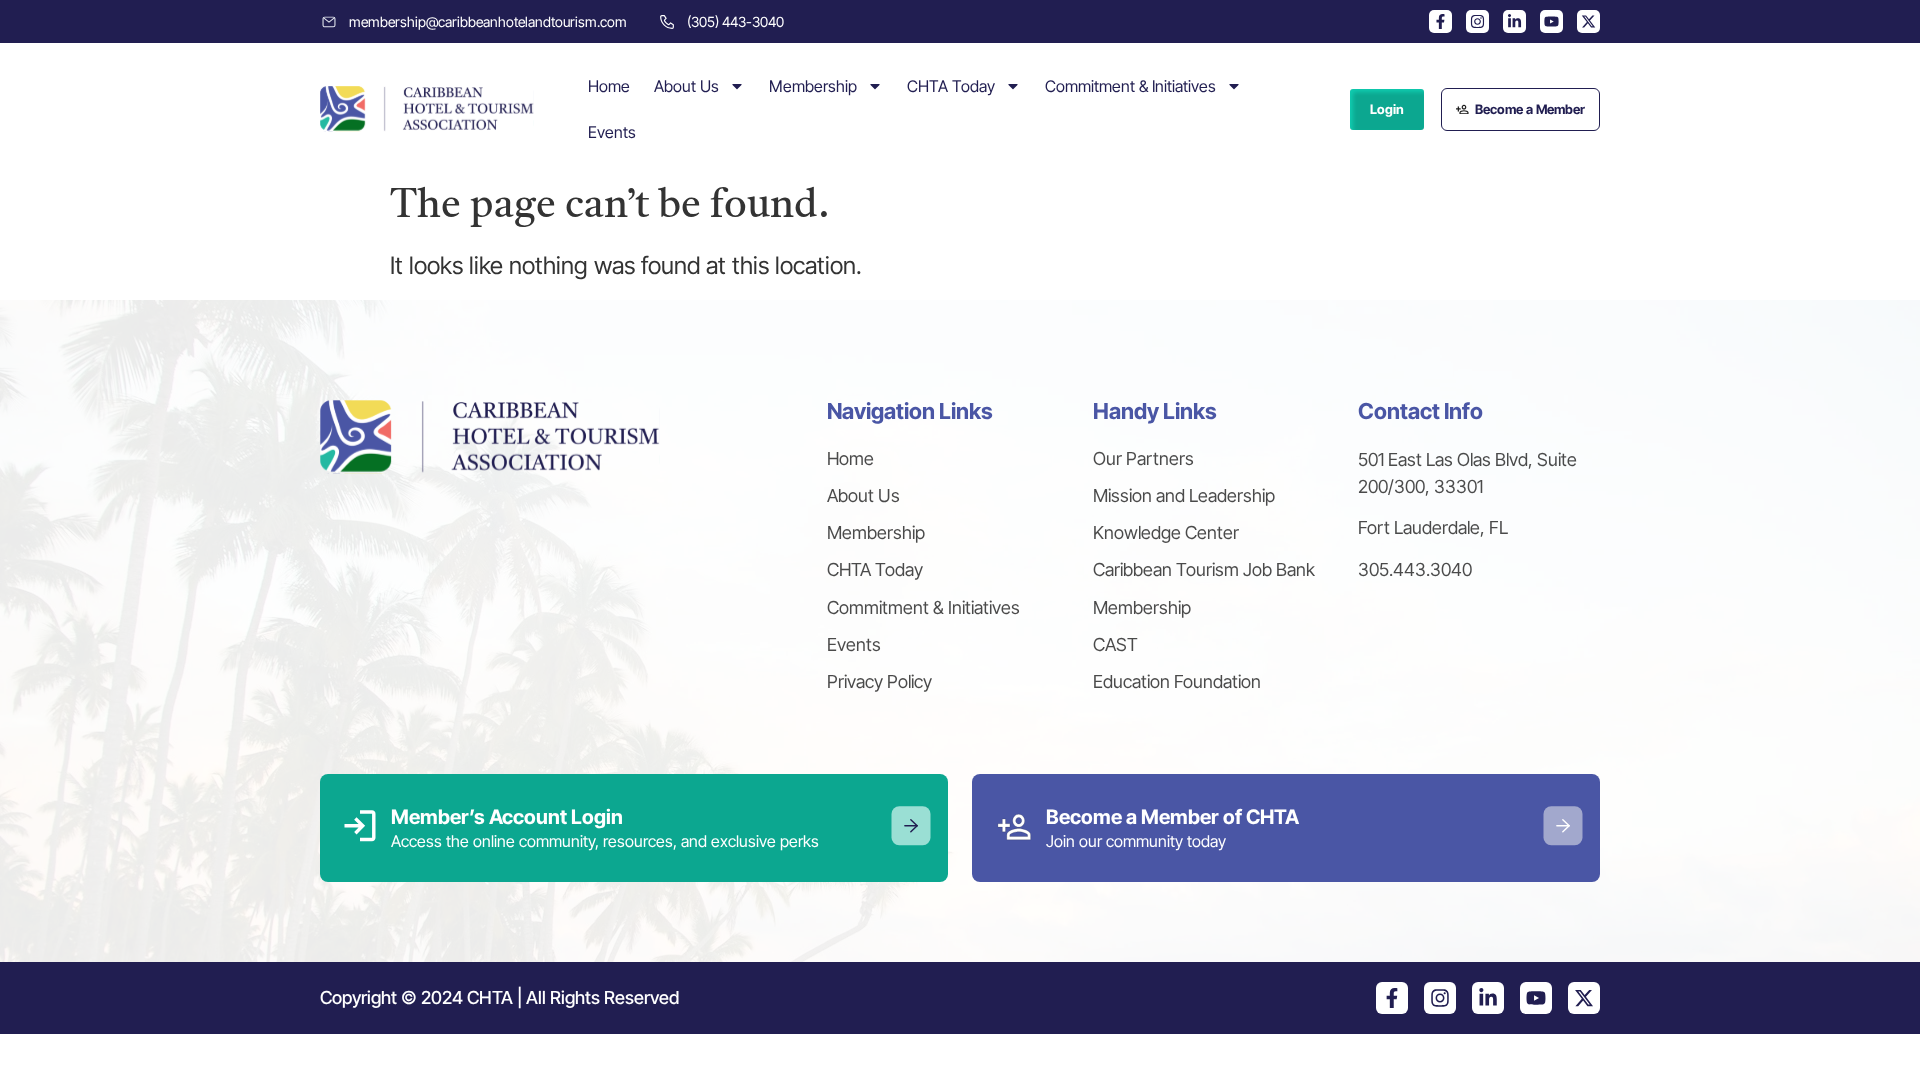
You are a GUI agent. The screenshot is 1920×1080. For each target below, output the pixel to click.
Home (609, 86)
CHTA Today (951, 86)
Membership (813, 86)
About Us (686, 86)
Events (612, 132)
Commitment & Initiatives (1130, 86)
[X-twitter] (1588, 21)
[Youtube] (1551, 21)
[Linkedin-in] (1514, 21)
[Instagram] (1477, 21)
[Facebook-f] (1440, 21)
